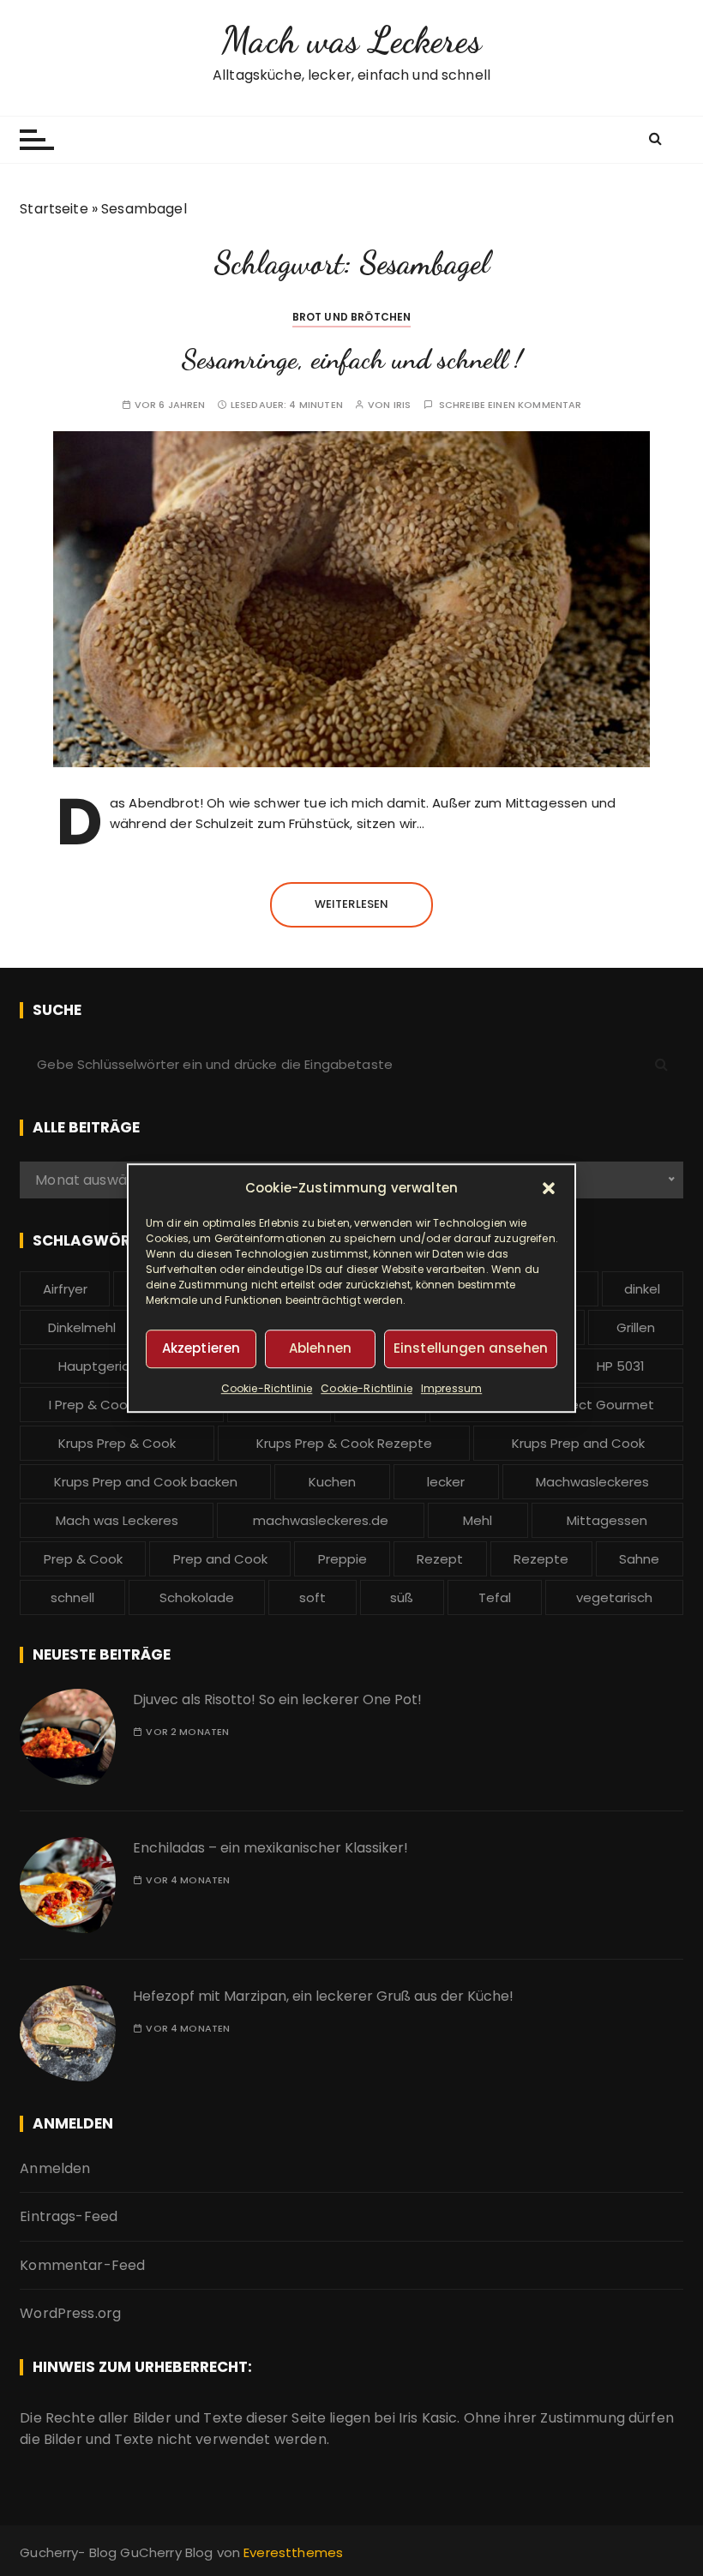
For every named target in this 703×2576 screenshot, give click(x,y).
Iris (403, 405)
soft (312, 1597)
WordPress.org (70, 2313)
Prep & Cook (83, 1559)
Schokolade (197, 1597)
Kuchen (332, 1482)
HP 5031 (621, 1366)
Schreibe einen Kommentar (511, 405)
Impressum (451, 1388)
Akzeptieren (201, 1348)
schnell (72, 1597)
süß (402, 1597)
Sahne (639, 1559)
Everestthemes (293, 2552)
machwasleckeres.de (321, 1520)
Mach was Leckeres (351, 40)
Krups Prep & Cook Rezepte (344, 1443)
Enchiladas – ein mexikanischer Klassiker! (270, 1848)
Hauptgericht (101, 1366)
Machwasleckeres (592, 1482)
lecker (446, 1482)
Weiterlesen (352, 904)
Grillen (636, 1327)
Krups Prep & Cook (117, 1443)
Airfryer (65, 1289)
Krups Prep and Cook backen (146, 1482)
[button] (549, 1188)
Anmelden (55, 2168)
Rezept (440, 1559)
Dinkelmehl (82, 1327)
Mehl (478, 1520)
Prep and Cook (220, 1559)
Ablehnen (320, 1348)
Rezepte (541, 1559)
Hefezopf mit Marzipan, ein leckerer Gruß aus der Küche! (323, 1996)
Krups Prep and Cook (578, 1443)
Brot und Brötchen (352, 317)
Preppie (342, 1559)
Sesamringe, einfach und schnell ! (352, 359)
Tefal (495, 1597)
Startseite (54, 209)
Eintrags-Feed (69, 2216)
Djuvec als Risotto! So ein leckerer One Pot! (277, 1699)
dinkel (642, 1289)
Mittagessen (607, 1520)
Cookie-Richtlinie (267, 1388)
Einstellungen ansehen (471, 1348)
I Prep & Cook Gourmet (122, 1405)
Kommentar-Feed (82, 2265)
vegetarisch (614, 1597)
